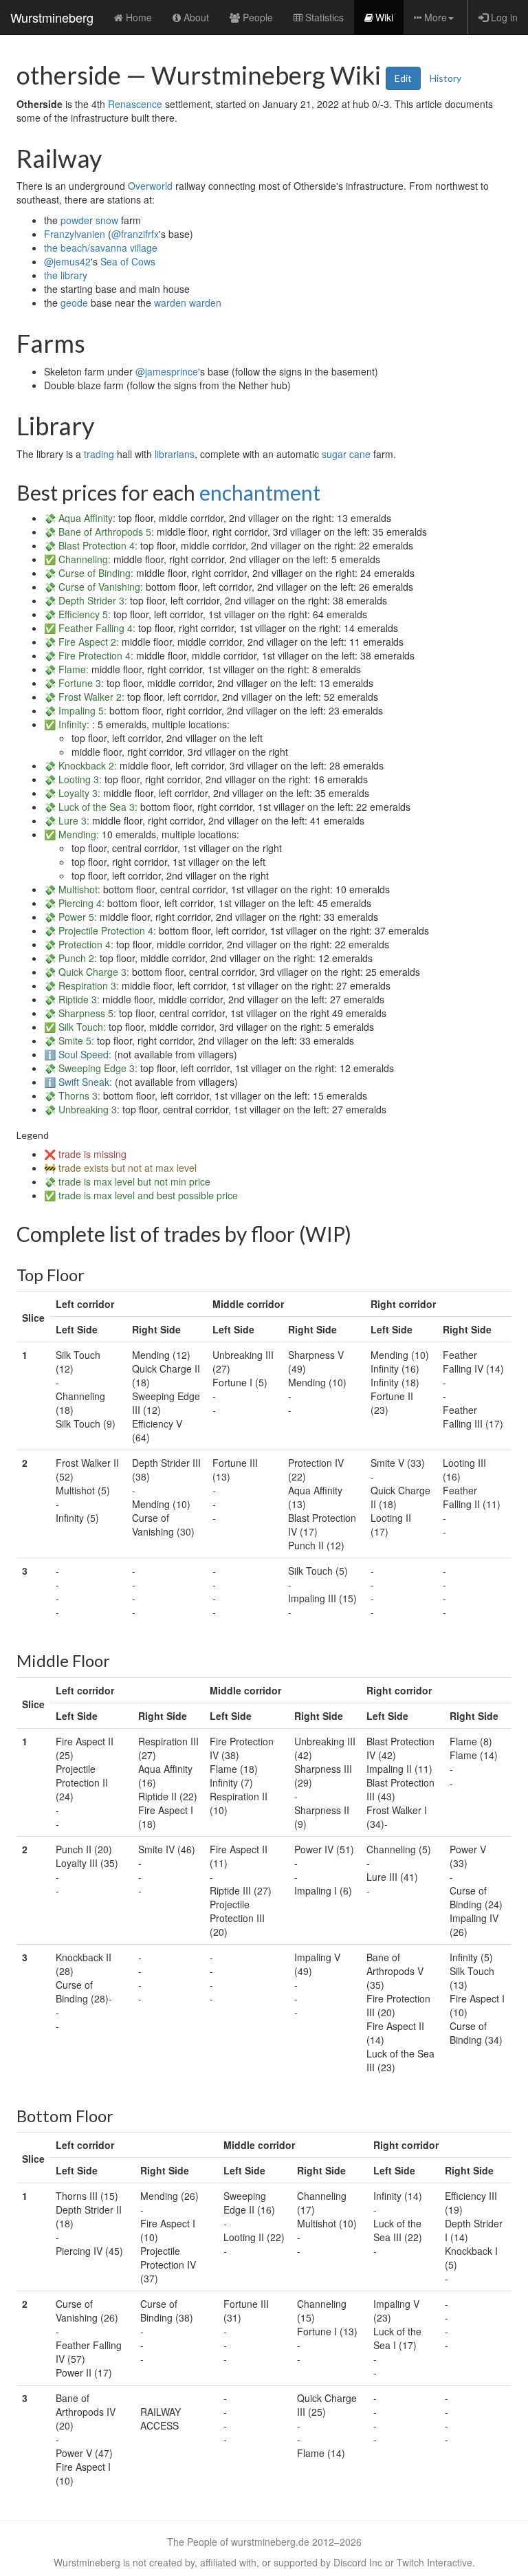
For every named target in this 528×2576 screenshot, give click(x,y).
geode (74, 303)
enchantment (260, 492)
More (436, 17)
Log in (504, 17)
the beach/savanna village (101, 248)
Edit (403, 78)
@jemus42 (67, 261)
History (445, 78)
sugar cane (346, 454)
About (196, 17)
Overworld (150, 186)
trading (99, 454)
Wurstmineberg (52, 17)
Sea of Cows (128, 261)
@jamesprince (167, 371)
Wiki (384, 17)
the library (66, 275)
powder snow (89, 220)
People (258, 17)
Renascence (135, 104)
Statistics (324, 17)
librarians (175, 454)
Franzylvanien (75, 234)
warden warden (188, 303)
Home (139, 17)
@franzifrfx (135, 234)
